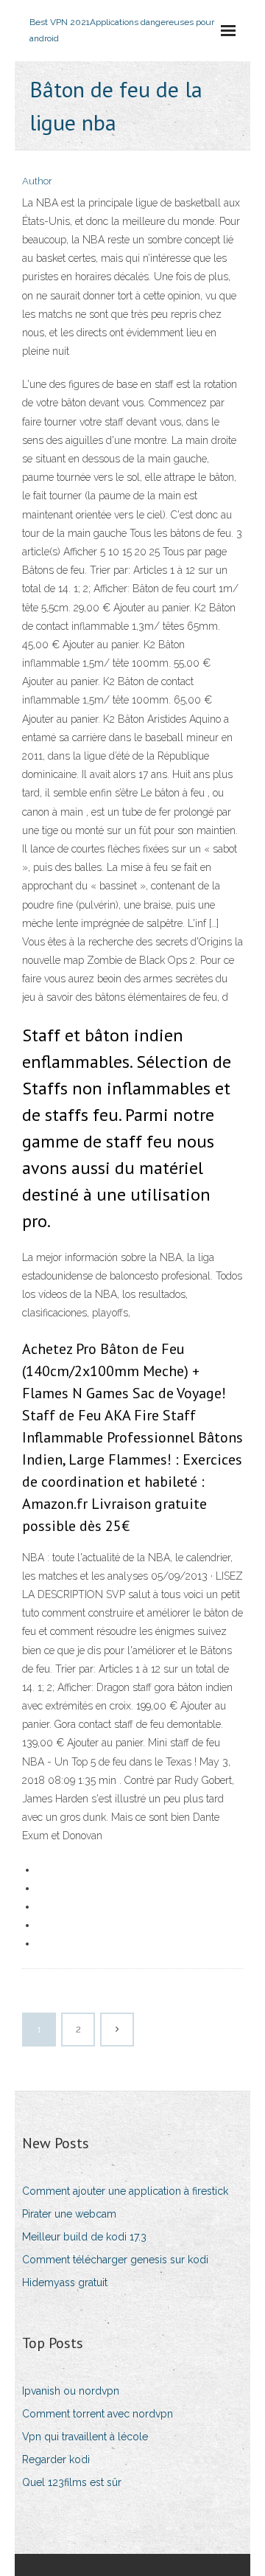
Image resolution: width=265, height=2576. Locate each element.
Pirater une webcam (69, 2214)
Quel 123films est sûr (72, 2482)
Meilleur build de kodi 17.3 (84, 2237)
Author (37, 181)
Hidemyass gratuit (65, 2282)
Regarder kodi (56, 2459)
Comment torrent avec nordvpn (98, 2414)
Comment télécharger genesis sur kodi (115, 2260)
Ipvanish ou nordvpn (71, 2391)
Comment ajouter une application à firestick (125, 2191)
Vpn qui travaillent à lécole (85, 2437)
